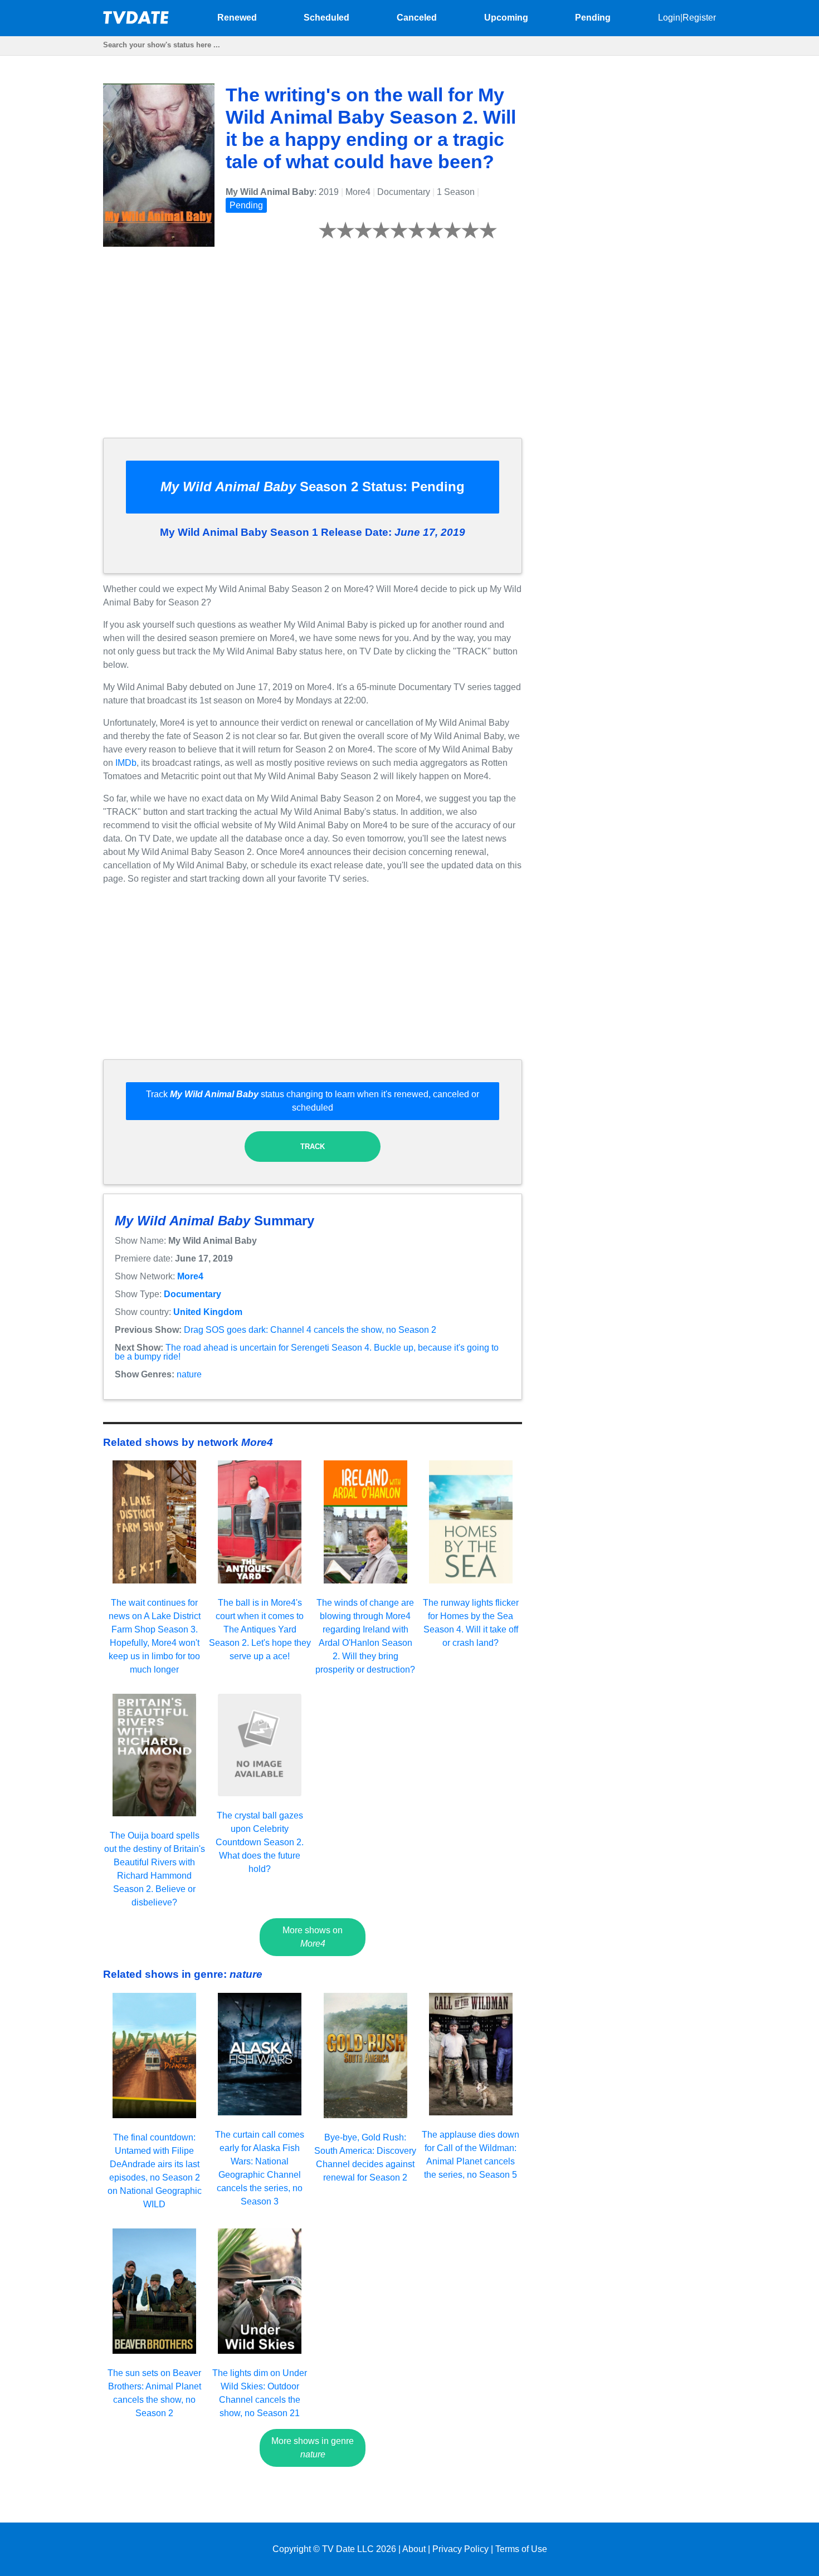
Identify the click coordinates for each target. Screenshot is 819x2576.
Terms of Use (521, 2549)
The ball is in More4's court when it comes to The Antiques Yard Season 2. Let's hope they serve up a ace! (260, 1629)
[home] (136, 21)
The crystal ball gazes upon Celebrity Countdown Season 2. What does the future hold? (260, 1842)
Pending (593, 18)
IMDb (126, 763)
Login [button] (669, 18)
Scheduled (326, 18)
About (414, 2549)
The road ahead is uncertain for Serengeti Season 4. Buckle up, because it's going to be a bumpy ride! (307, 1352)
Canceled (417, 18)
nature (189, 1374)
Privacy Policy (460, 2549)
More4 (190, 1276)
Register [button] (699, 18)
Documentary (192, 1294)
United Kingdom (208, 1312)
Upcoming (506, 18)
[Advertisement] (313, 351)
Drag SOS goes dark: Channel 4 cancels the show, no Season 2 (310, 1330)
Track (313, 1147)
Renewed (237, 18)
